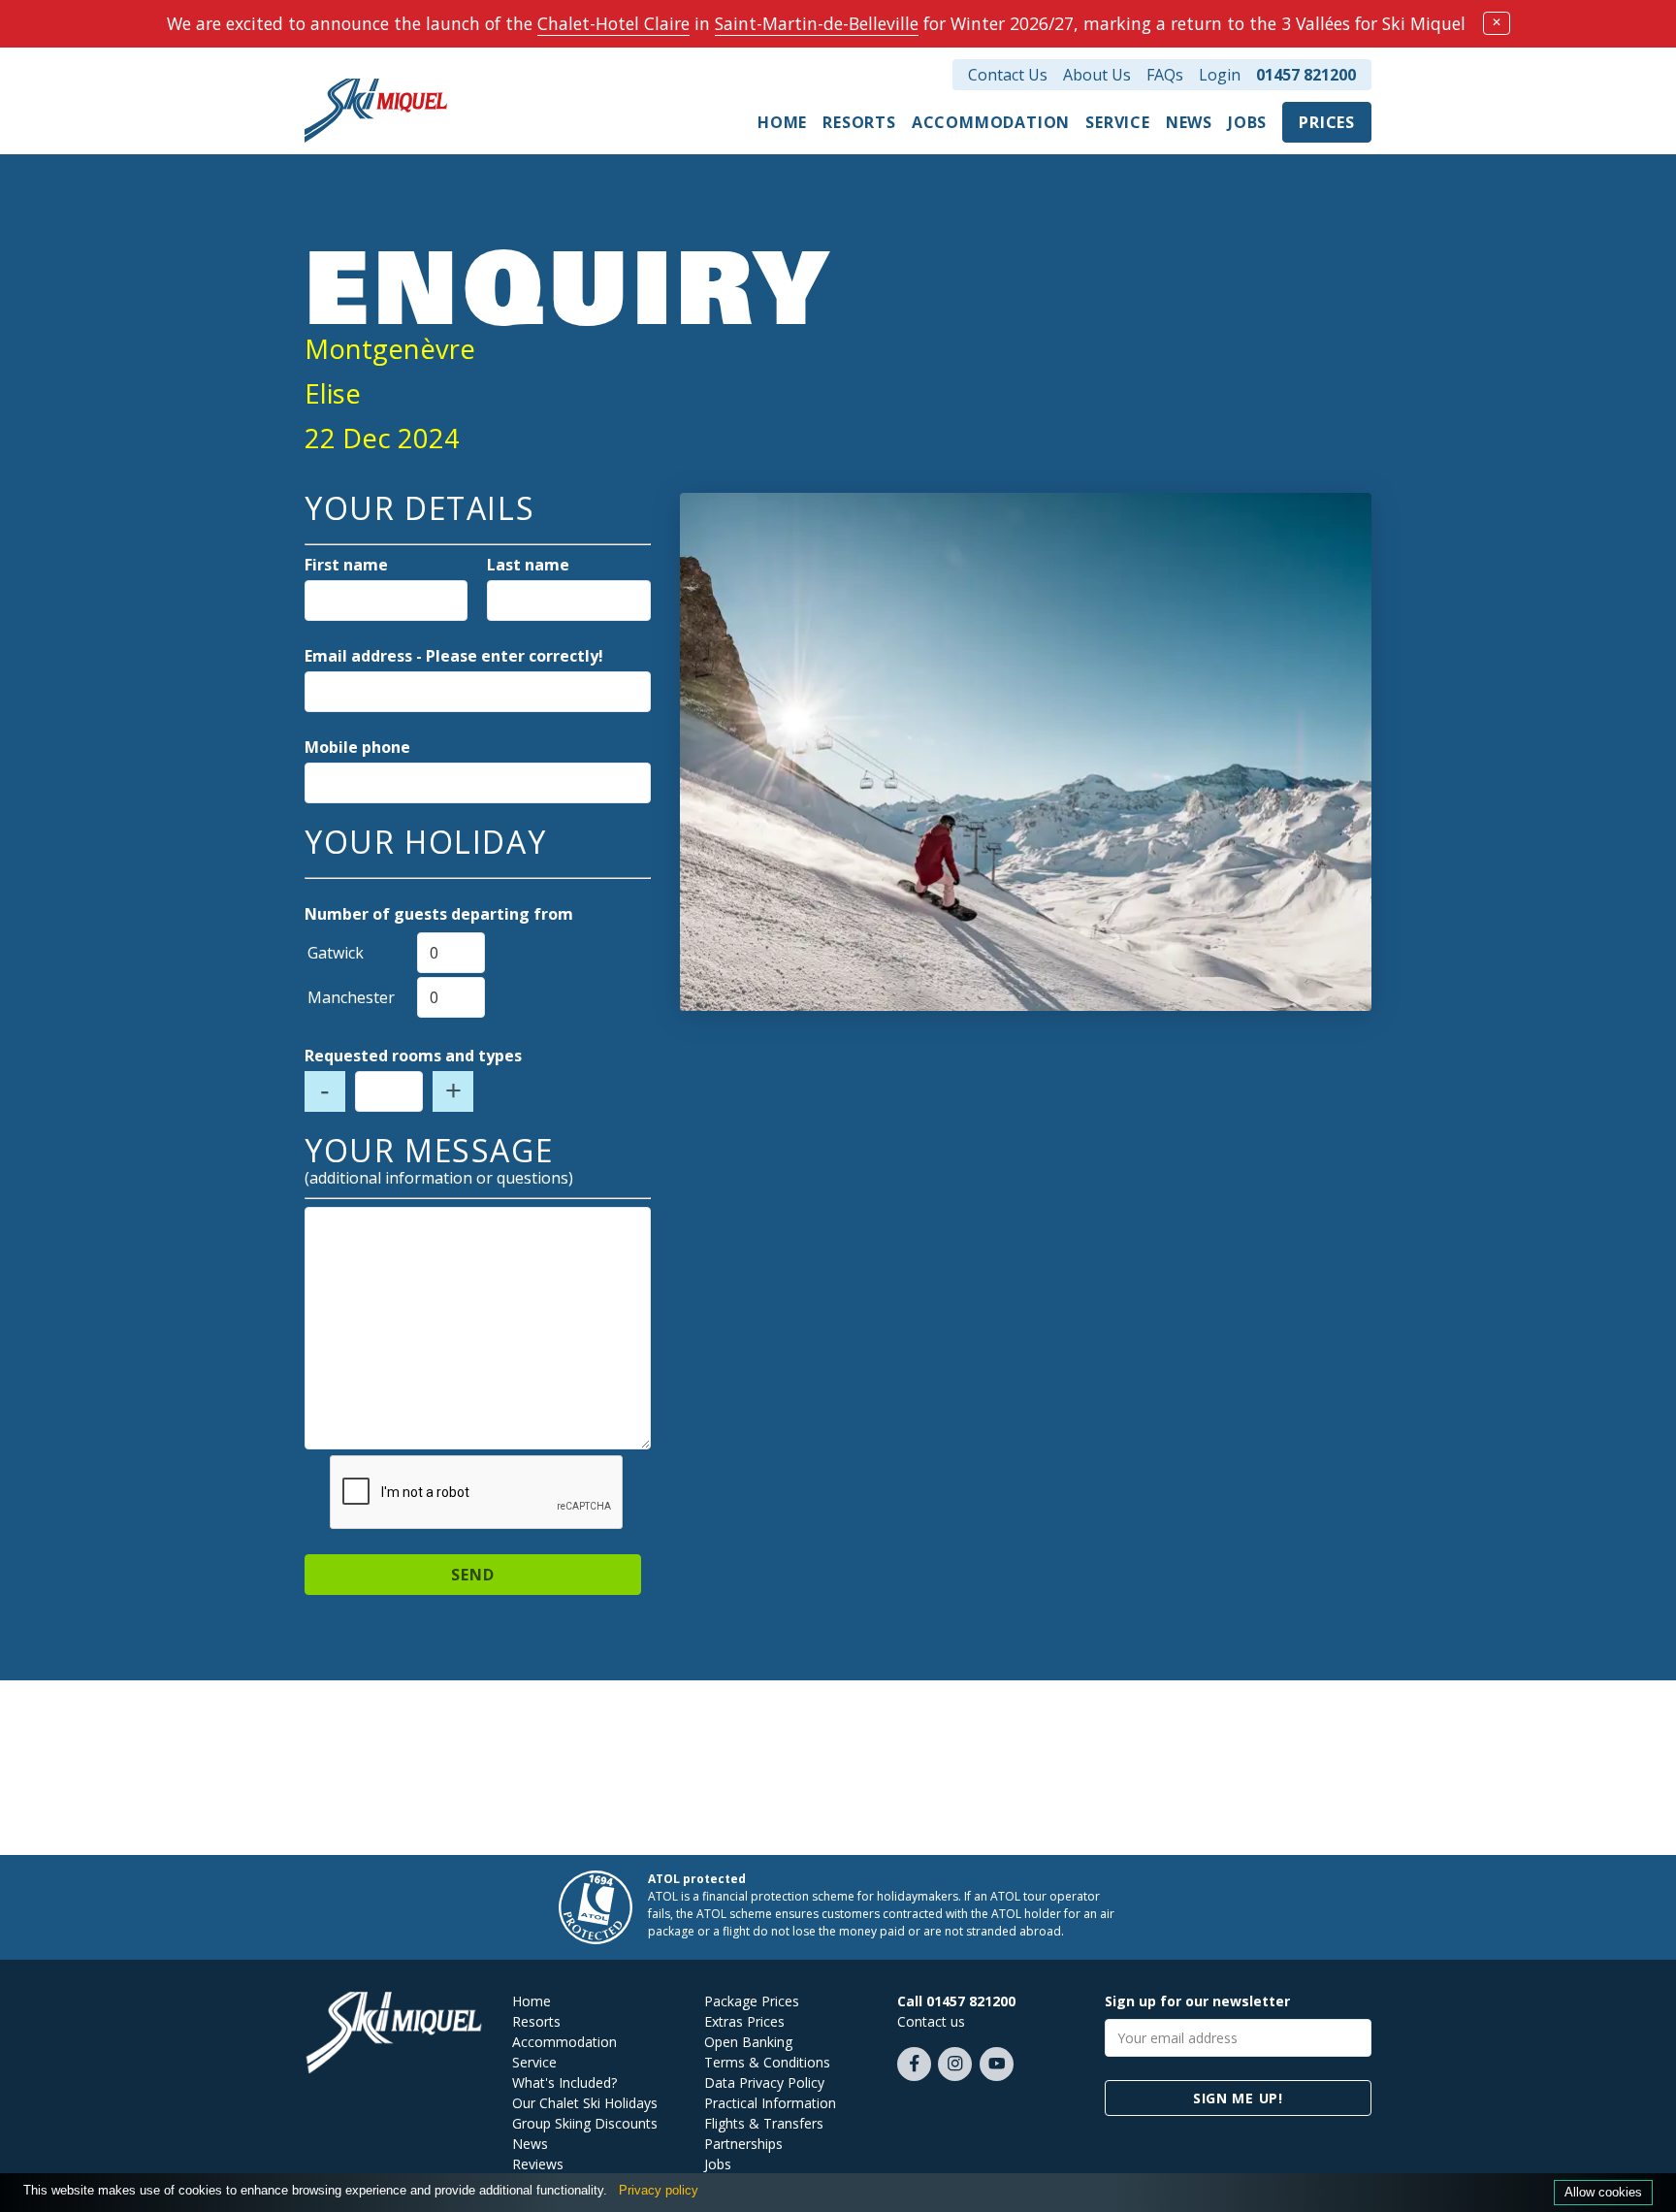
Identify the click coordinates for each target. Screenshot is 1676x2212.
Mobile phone (357, 747)
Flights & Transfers (764, 2123)
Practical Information (770, 2103)
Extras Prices (744, 2021)
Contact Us (1008, 75)
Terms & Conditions (767, 2062)
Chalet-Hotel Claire (613, 23)
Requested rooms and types (413, 1056)
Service (1118, 122)
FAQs (1165, 75)
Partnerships (743, 2144)
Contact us (931, 2021)
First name (346, 565)
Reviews (538, 2164)
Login (1220, 75)
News (1189, 122)
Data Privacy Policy (764, 2082)
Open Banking (748, 2042)
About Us (1097, 75)
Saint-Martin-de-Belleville (817, 23)
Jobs (1247, 122)
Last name (528, 565)
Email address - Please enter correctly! (454, 656)
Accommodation (991, 122)
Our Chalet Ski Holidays (585, 2103)
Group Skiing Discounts (585, 2123)
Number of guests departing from (439, 914)
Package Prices (752, 2001)
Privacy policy (659, 2190)
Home (782, 122)
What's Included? (564, 2082)
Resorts (859, 122)
